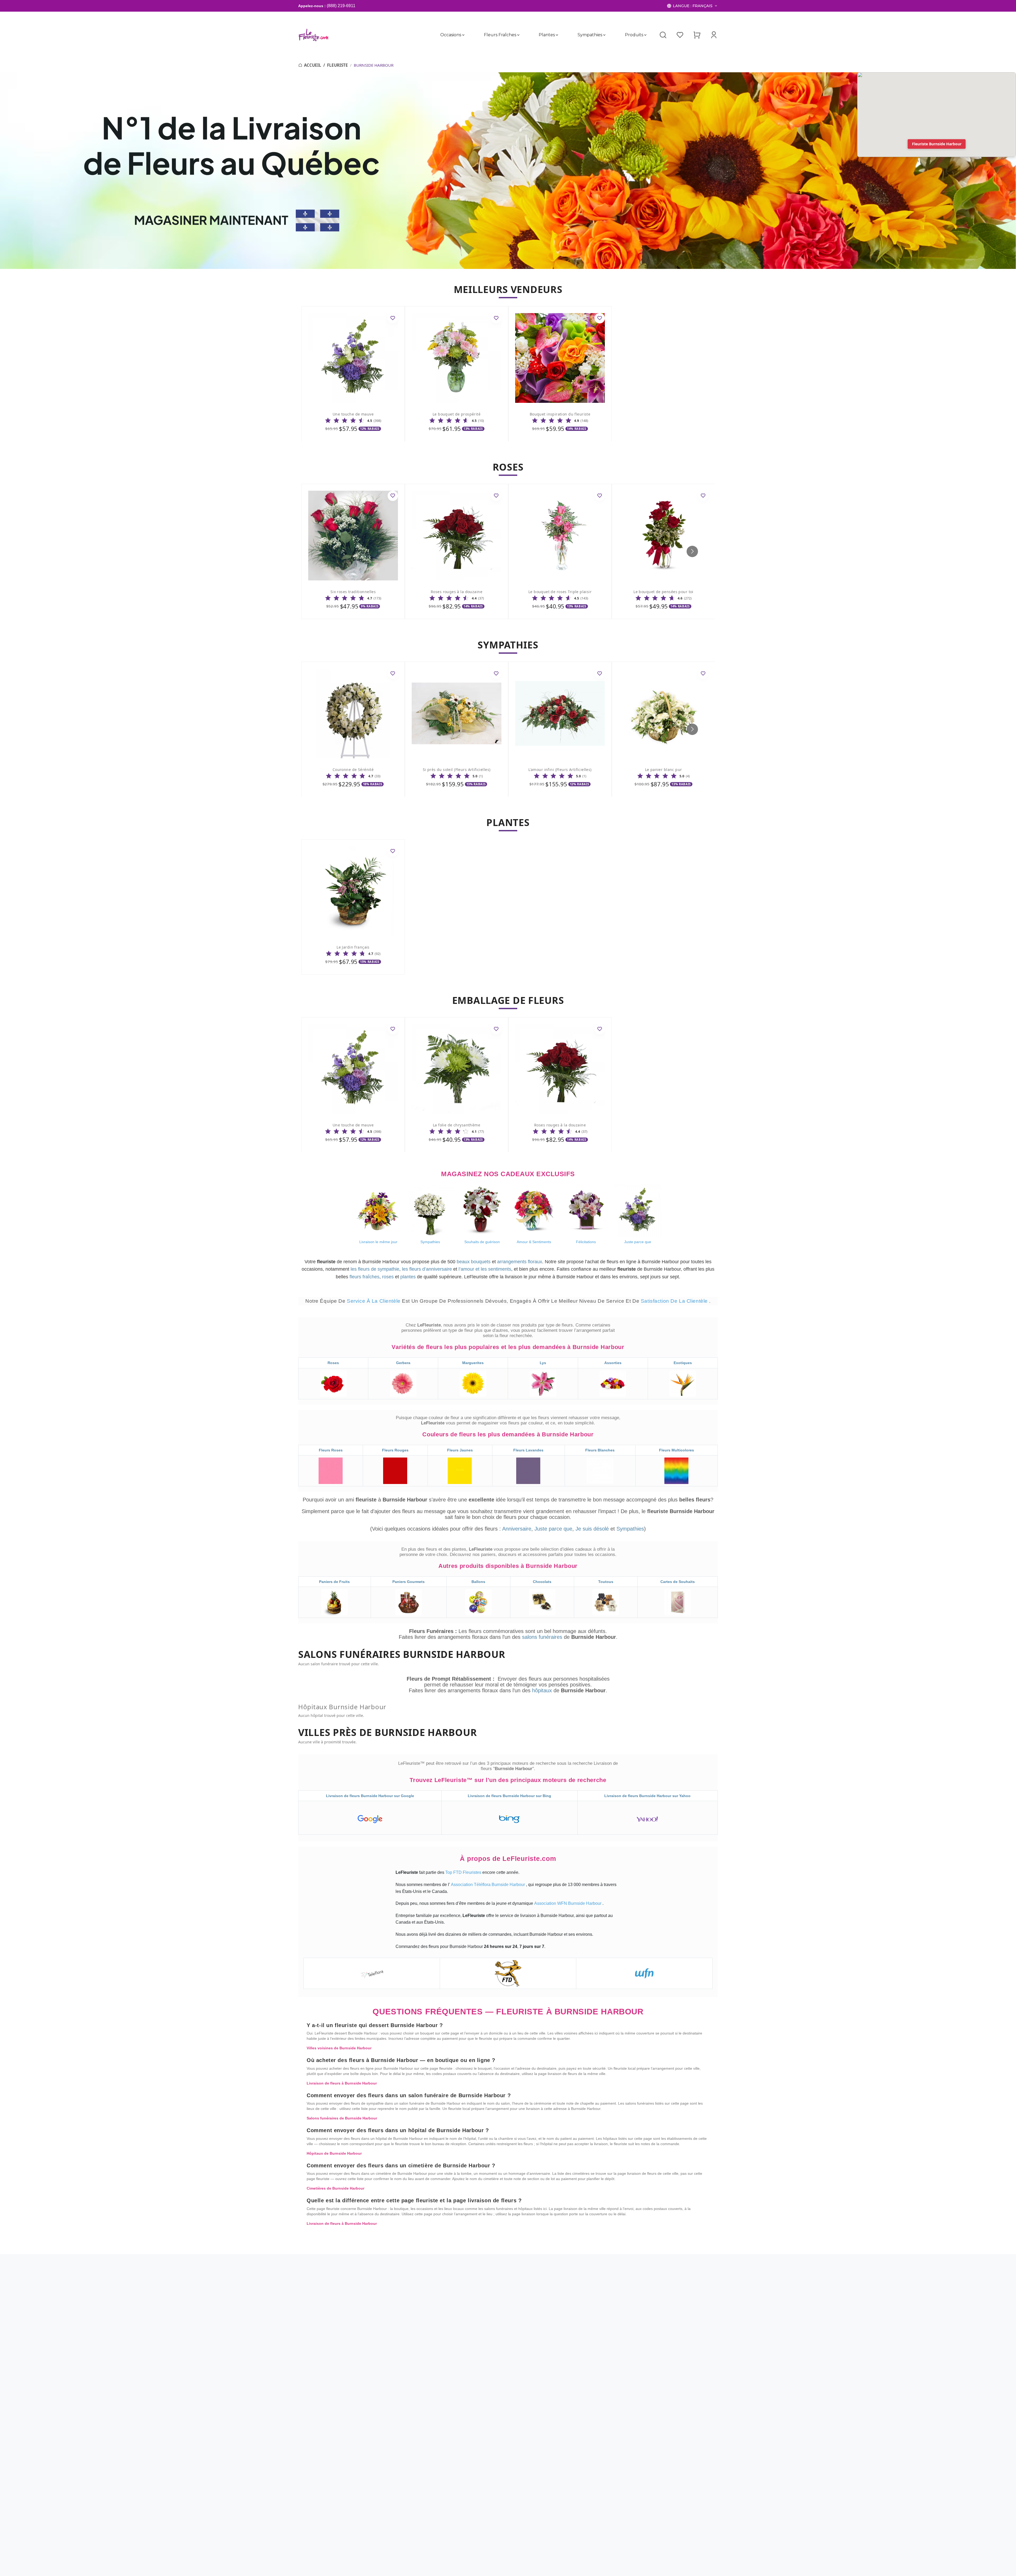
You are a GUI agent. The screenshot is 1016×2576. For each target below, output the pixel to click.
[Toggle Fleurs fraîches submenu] (518, 35)
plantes (408, 1277)
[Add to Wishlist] (393, 318)
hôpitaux (543, 1690)
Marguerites (473, 1363)
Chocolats (542, 1582)
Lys (543, 1363)
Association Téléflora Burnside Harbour (488, 1885)
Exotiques (683, 1363)
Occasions (451, 35)
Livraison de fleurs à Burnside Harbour (342, 2083)
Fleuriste (337, 65)
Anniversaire (517, 1529)
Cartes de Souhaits (678, 1582)
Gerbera (403, 1363)
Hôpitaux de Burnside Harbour (334, 2153)
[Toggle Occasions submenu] (463, 35)
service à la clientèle (374, 1301)
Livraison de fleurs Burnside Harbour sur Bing (509, 1796)
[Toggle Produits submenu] (645, 35)
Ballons (478, 1582)
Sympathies (590, 35)
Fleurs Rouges (395, 1450)
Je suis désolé (592, 1529)
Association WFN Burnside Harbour (568, 1903)
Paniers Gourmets (409, 1582)
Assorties (613, 1363)
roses (388, 1277)
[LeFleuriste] (313, 35)
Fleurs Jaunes (460, 1450)
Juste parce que (553, 1529)
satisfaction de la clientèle (675, 1301)
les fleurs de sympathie (375, 1269)
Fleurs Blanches (600, 1450)
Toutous (606, 1582)
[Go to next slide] (692, 551)
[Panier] (697, 35)
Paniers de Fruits (334, 1582)
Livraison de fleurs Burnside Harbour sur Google (370, 1796)
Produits (634, 35)
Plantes (547, 35)
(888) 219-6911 (341, 6)
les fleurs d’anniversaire (427, 1269)
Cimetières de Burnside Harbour (335, 2188)
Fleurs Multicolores (677, 1450)
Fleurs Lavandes (528, 1450)
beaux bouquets (474, 1262)
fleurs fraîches (364, 1277)
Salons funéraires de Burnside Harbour (342, 2118)
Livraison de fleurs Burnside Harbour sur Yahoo (647, 1796)
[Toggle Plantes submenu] (557, 35)
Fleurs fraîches (500, 35)
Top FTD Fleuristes (464, 1872)
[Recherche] (663, 35)
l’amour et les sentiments (485, 1269)
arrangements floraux (520, 1262)
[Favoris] (680, 35)
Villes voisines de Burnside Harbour (339, 2048)
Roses (333, 1363)
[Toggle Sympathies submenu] (604, 35)
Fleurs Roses (331, 1450)
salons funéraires (543, 1637)
